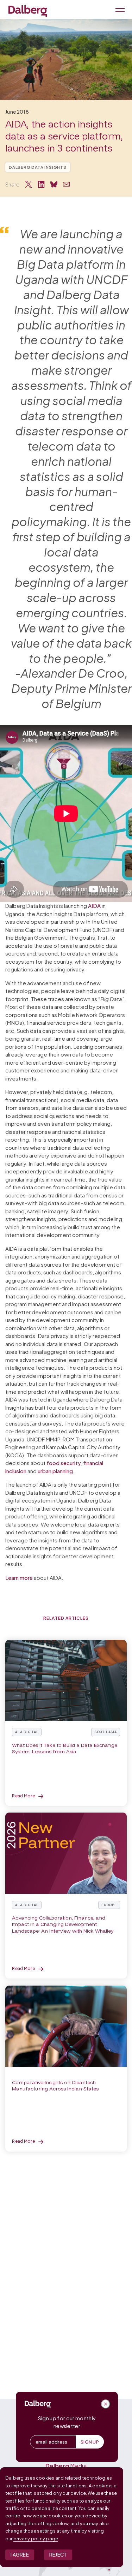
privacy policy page (36, 2539)
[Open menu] (119, 9)
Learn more (19, 1578)
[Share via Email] (67, 184)
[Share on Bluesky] (54, 184)
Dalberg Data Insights (38, 167)
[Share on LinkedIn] (41, 184)
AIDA (94, 906)
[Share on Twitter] (29, 184)
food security (64, 1463)
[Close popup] (106, 2404)
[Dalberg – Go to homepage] (28, 11)
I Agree (20, 2555)
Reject (58, 2555)
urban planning (55, 1471)
